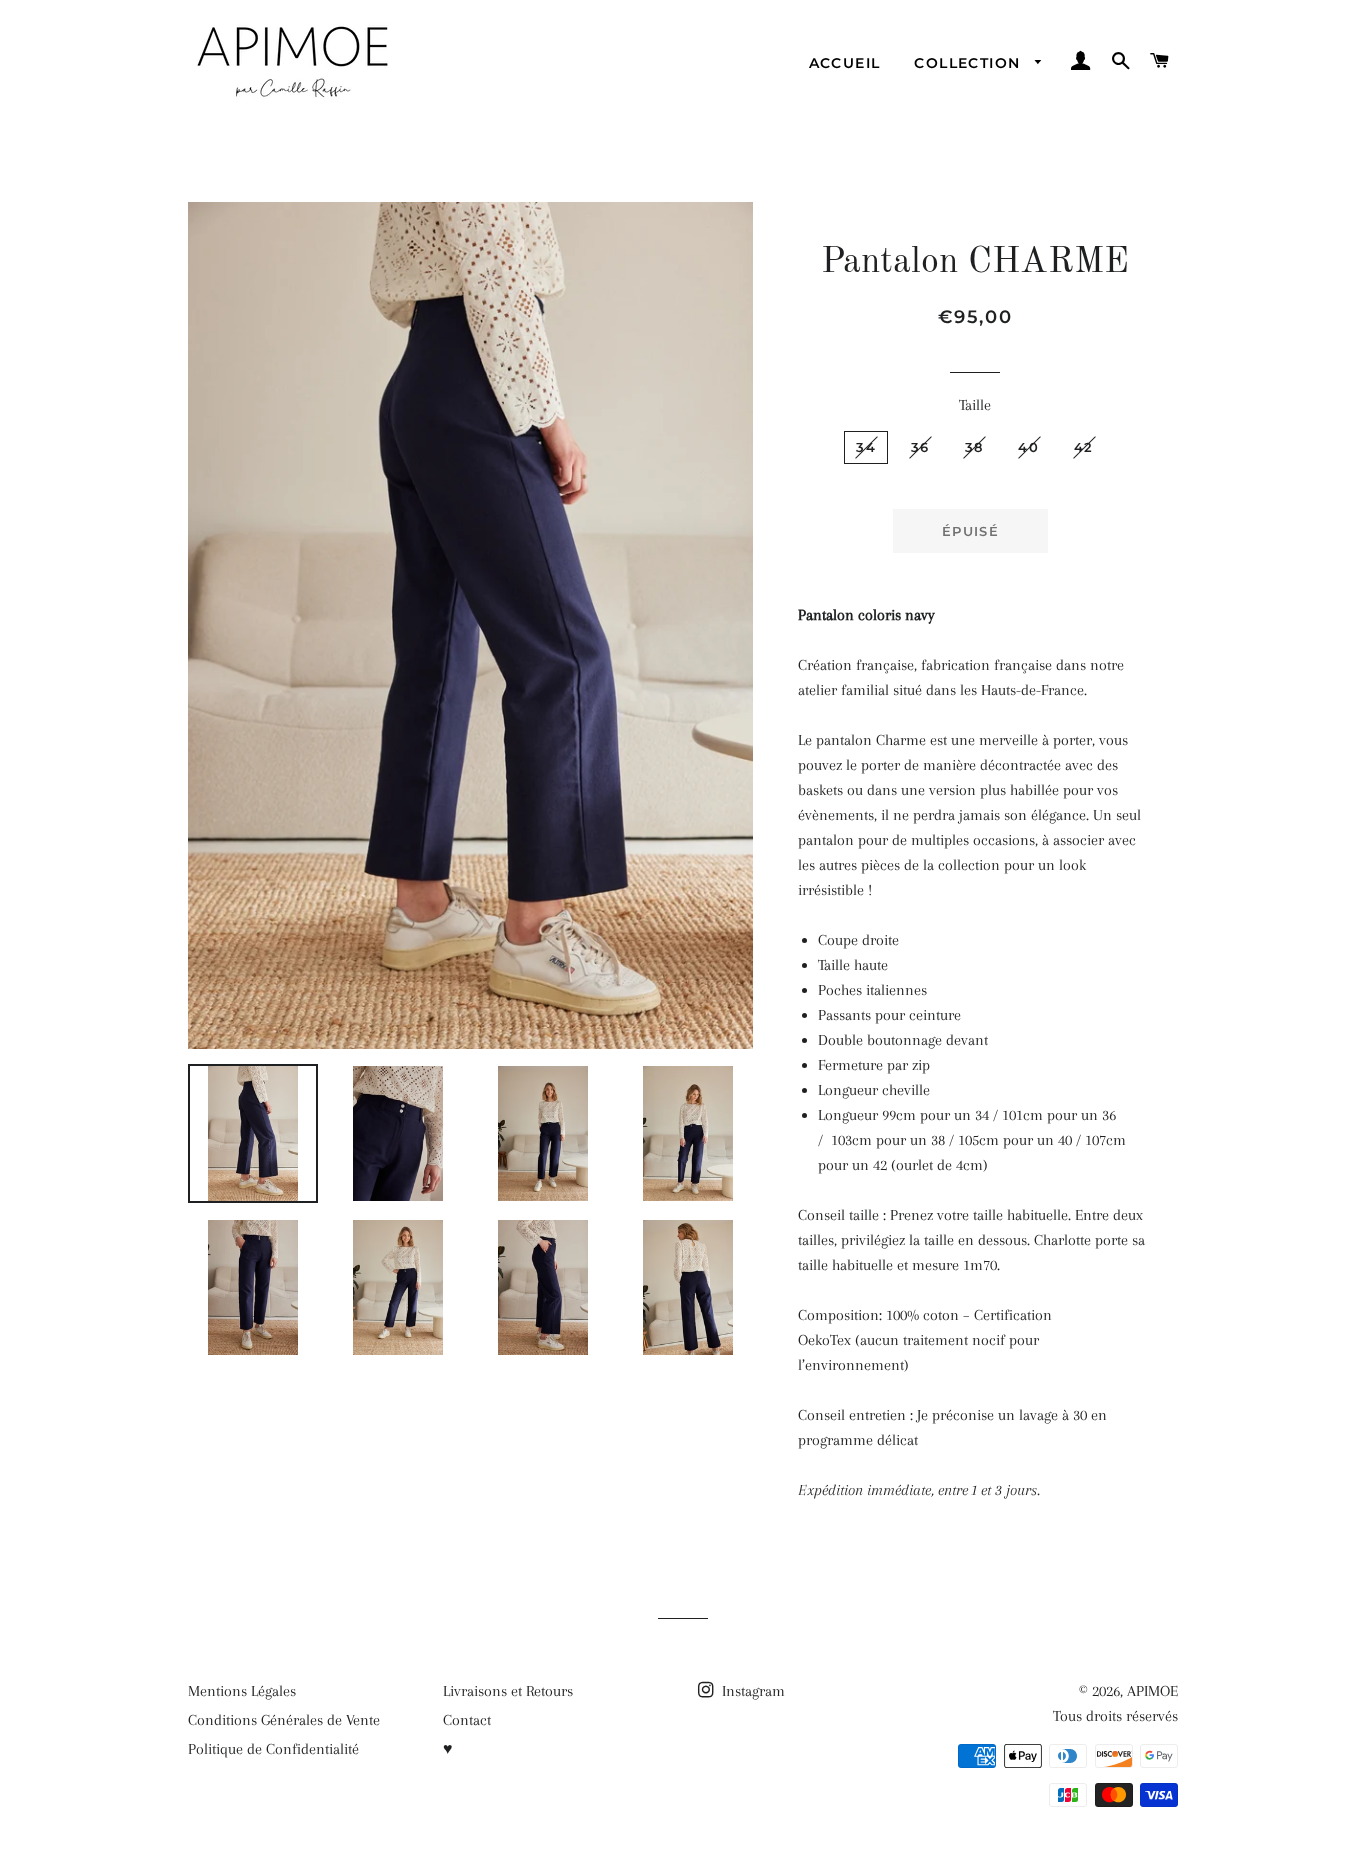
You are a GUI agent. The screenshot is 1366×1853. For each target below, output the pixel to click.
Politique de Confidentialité (273, 1749)
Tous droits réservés (1115, 1716)
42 (1084, 447)
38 (974, 447)
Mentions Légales (242, 1691)
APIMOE (1152, 1691)
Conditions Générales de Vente (284, 1720)
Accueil (845, 63)
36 (920, 447)
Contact (467, 1720)
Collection (969, 63)
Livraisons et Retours (508, 1691)
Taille (975, 405)
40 (1028, 447)
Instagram (751, 1691)
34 (866, 447)
